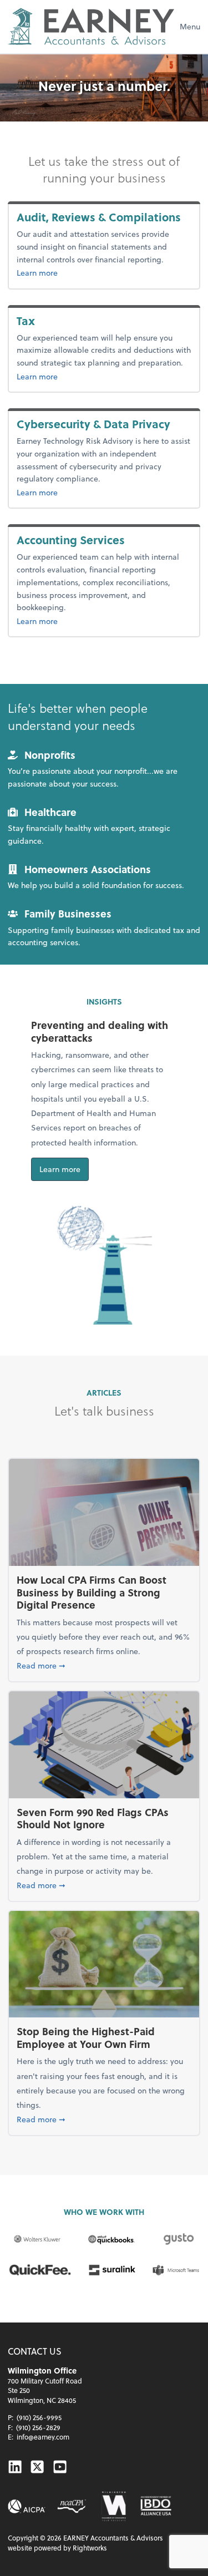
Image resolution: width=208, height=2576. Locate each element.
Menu (190, 26)
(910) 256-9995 (39, 2417)
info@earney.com (43, 2437)
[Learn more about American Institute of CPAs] (27, 2506)
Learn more (103, 272)
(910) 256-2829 (38, 2427)
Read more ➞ (104, 1665)
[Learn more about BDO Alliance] (156, 2506)
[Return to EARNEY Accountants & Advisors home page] (91, 27)
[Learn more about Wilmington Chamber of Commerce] (113, 2506)
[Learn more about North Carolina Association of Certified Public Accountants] (71, 2506)
